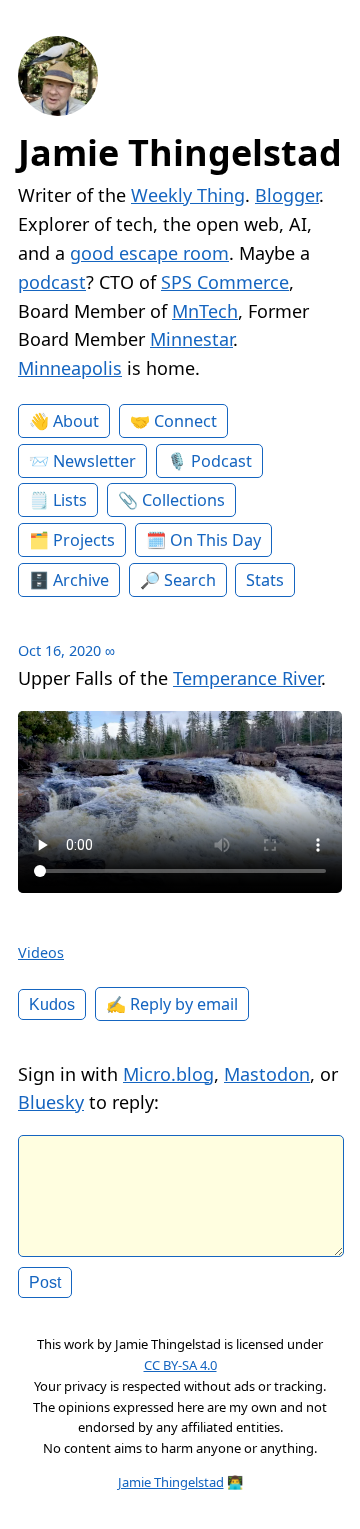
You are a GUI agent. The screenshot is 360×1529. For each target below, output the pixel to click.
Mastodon (267, 1074)
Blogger (287, 195)
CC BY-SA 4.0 (180, 1365)
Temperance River (247, 678)
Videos (41, 952)
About (76, 421)
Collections (183, 500)
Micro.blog (168, 1074)
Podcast (221, 461)
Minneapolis (70, 368)
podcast (52, 282)
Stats (265, 580)
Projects (84, 540)
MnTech (205, 311)
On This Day (215, 540)
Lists (70, 500)
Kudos (52, 1004)
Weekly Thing (188, 195)
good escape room (149, 253)
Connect (185, 421)
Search (190, 580)
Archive (81, 580)
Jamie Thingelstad (180, 152)
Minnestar (191, 339)
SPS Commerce (225, 282)
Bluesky (51, 1102)
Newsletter (94, 461)
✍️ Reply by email (172, 1004)
